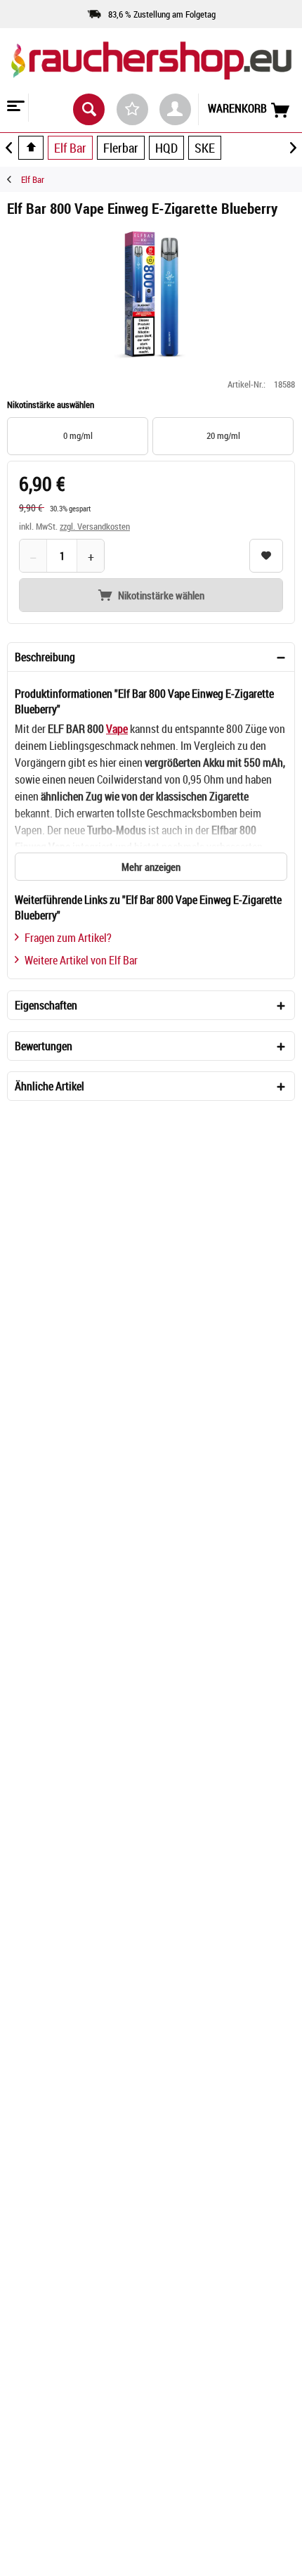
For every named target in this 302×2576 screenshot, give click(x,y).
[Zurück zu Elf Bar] (14, 179)
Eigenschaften (46, 1005)
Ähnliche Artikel (50, 1086)
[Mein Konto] (175, 109)
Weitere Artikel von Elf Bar (81, 960)
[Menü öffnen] (14, 108)
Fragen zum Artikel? (68, 938)
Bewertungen (44, 1046)
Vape (117, 729)
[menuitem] (14, 108)
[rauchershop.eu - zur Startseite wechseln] (151, 70)
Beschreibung (45, 657)
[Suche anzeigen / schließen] (89, 109)
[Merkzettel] (132, 109)
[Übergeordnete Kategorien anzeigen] (31, 148)
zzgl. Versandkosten (95, 526)
